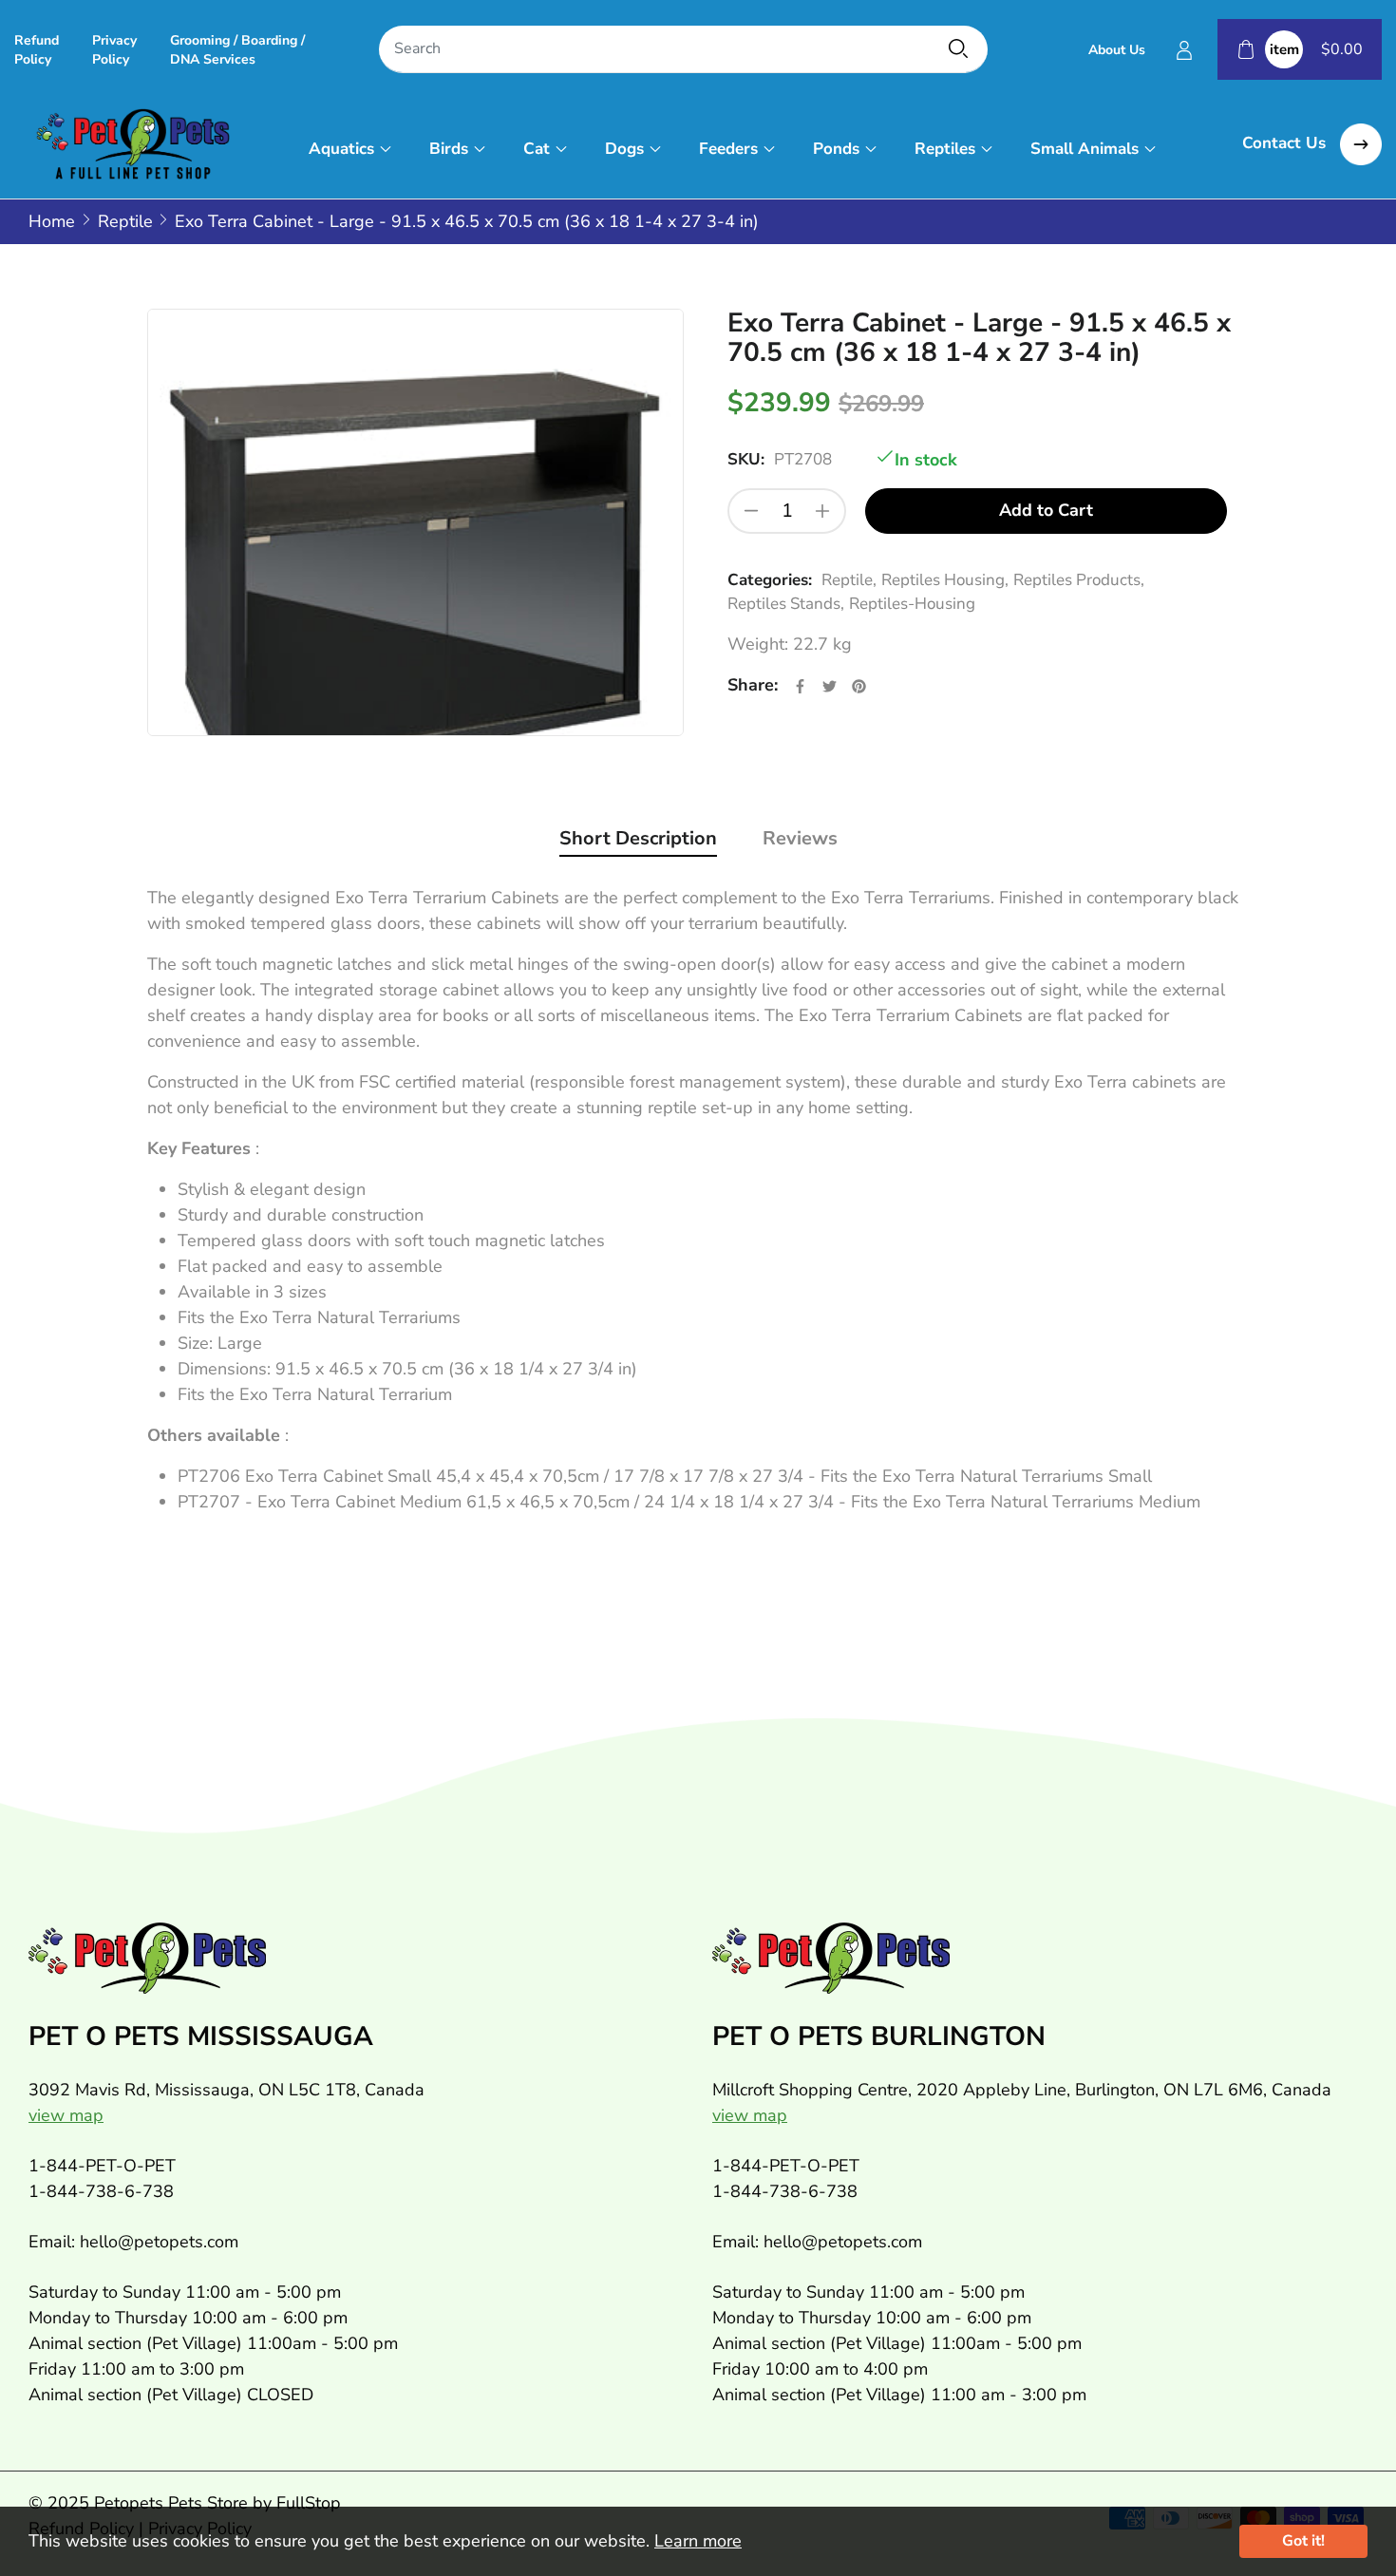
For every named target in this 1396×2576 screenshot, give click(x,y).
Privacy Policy (114, 50)
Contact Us (1286, 143)
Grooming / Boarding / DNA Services (237, 50)
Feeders (728, 149)
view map (66, 2115)
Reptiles (945, 149)
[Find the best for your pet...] (958, 48)
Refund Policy (37, 50)
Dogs (624, 149)
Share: (753, 685)
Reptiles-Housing (912, 604)
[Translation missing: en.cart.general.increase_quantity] (822, 511)
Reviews (800, 838)
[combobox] (683, 50)
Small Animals (1085, 149)
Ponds (836, 149)
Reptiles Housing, (945, 580)
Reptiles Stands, (786, 604)
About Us (1117, 50)
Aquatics (341, 149)
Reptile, (849, 580)
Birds (449, 149)
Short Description (638, 838)
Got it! (1303, 2541)
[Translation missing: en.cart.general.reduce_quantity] (751, 511)
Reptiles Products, (1079, 580)
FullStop (309, 2503)
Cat (537, 149)
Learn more (698, 2541)
